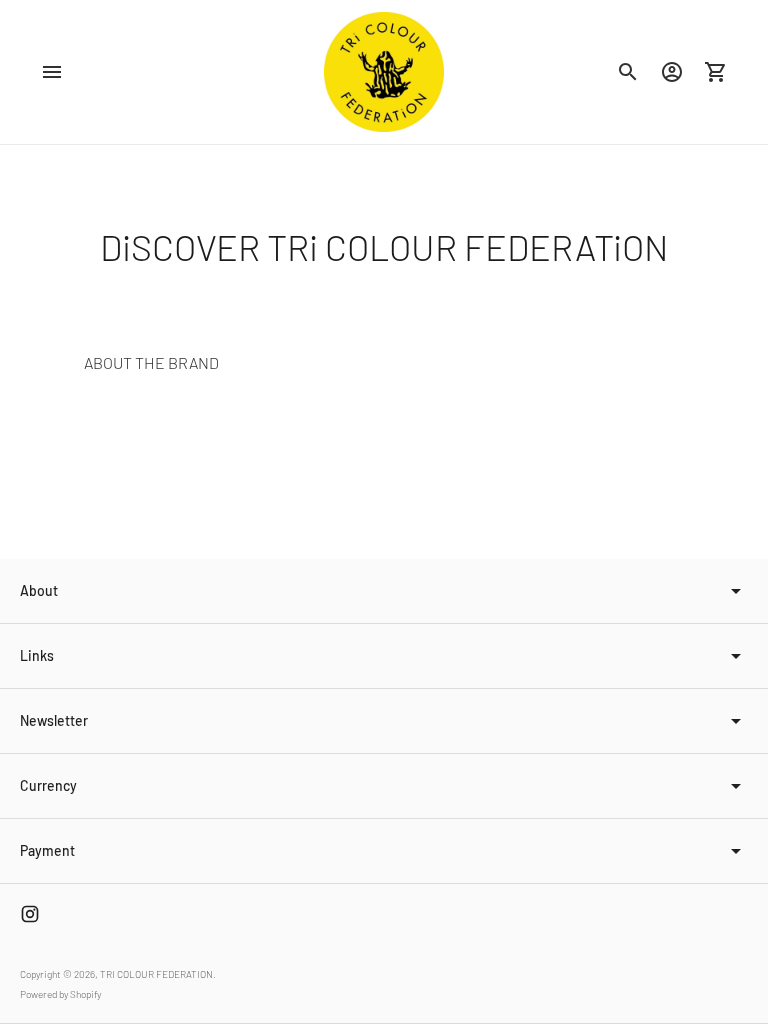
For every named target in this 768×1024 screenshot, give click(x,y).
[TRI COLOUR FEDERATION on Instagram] (30, 914)
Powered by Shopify (60, 994)
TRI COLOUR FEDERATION (156, 974)
